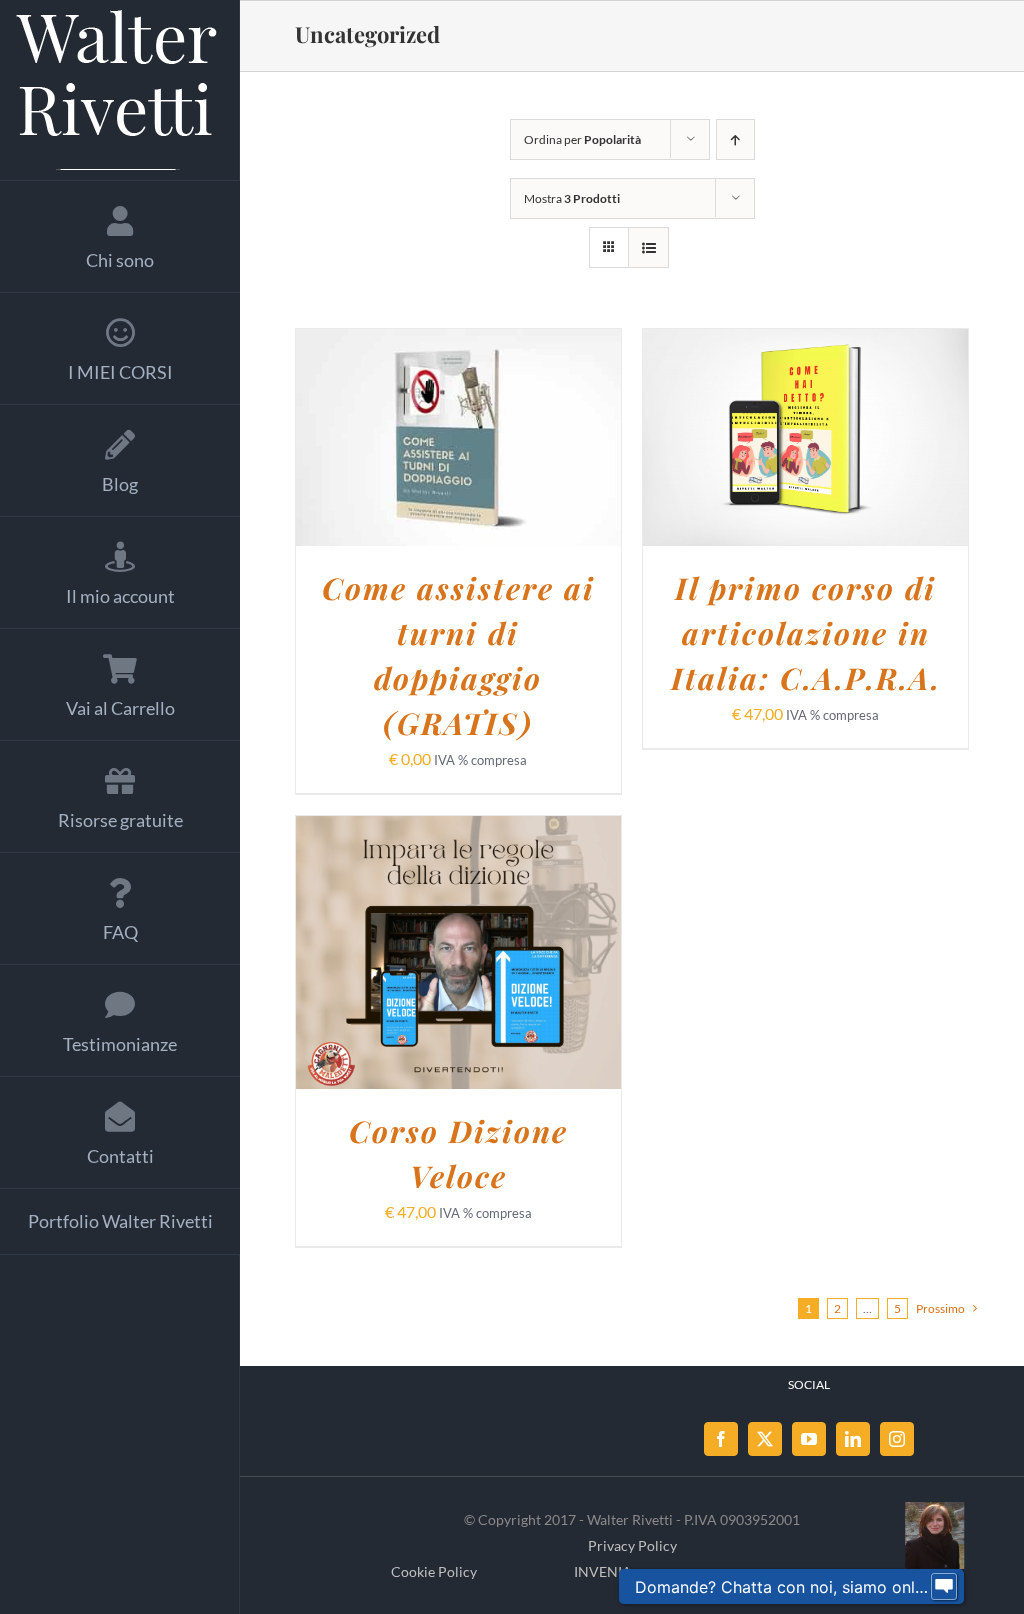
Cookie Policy (434, 1571)
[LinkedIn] (853, 1439)
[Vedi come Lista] (648, 247)
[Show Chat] (944, 1587)
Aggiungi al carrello (444, 430)
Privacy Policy (632, 1545)
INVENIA (603, 1571)
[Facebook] (721, 1439)
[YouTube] (809, 1439)
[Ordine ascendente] (735, 139)
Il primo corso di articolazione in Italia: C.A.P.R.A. (806, 633)
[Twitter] (765, 1439)
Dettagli (458, 451)
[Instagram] (897, 1439)
